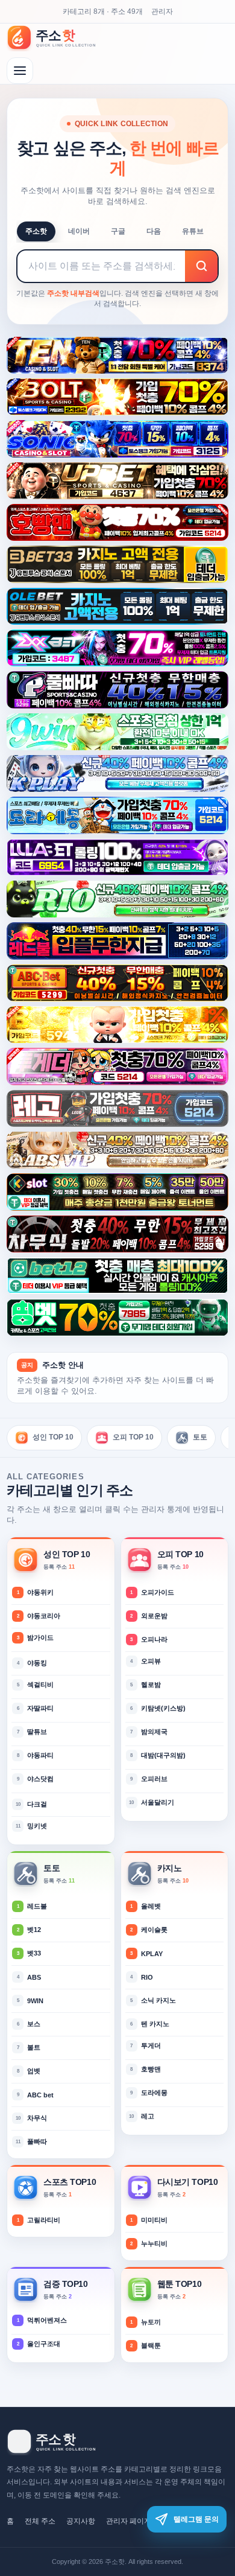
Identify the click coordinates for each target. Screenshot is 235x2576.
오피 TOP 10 (133, 1437)
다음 (154, 231)
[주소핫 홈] (58, 37)
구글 (118, 231)
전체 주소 (40, 2521)
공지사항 (81, 2521)
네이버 (79, 231)
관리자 (162, 11)
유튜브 (193, 231)
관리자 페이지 (129, 2521)
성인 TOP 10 (53, 1437)
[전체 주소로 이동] (20, 71)
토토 (200, 1437)
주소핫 (36, 231)
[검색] (201, 266)
